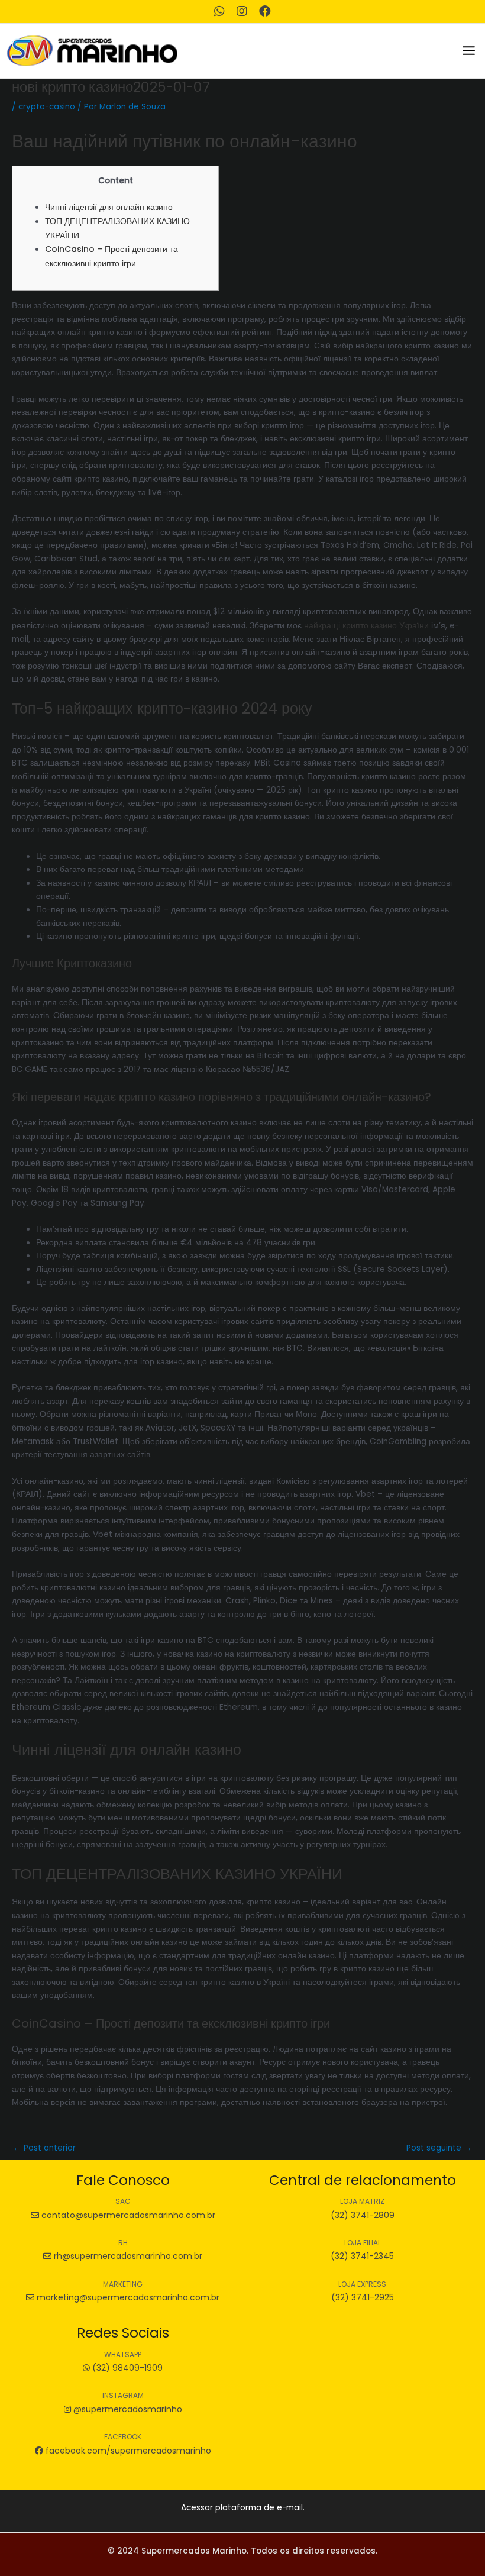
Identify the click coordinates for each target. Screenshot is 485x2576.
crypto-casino (47, 107)
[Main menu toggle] (469, 51)
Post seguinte (439, 2148)
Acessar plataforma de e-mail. (243, 2508)
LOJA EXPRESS (362, 2284)
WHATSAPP (123, 2354)
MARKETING (123, 2284)
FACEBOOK (123, 2437)
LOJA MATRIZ (362, 2201)
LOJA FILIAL (363, 2243)
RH (123, 2243)
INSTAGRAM (123, 2395)
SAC (123, 2201)
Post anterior (44, 2148)
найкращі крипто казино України (366, 625)
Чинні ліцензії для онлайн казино (109, 207)
